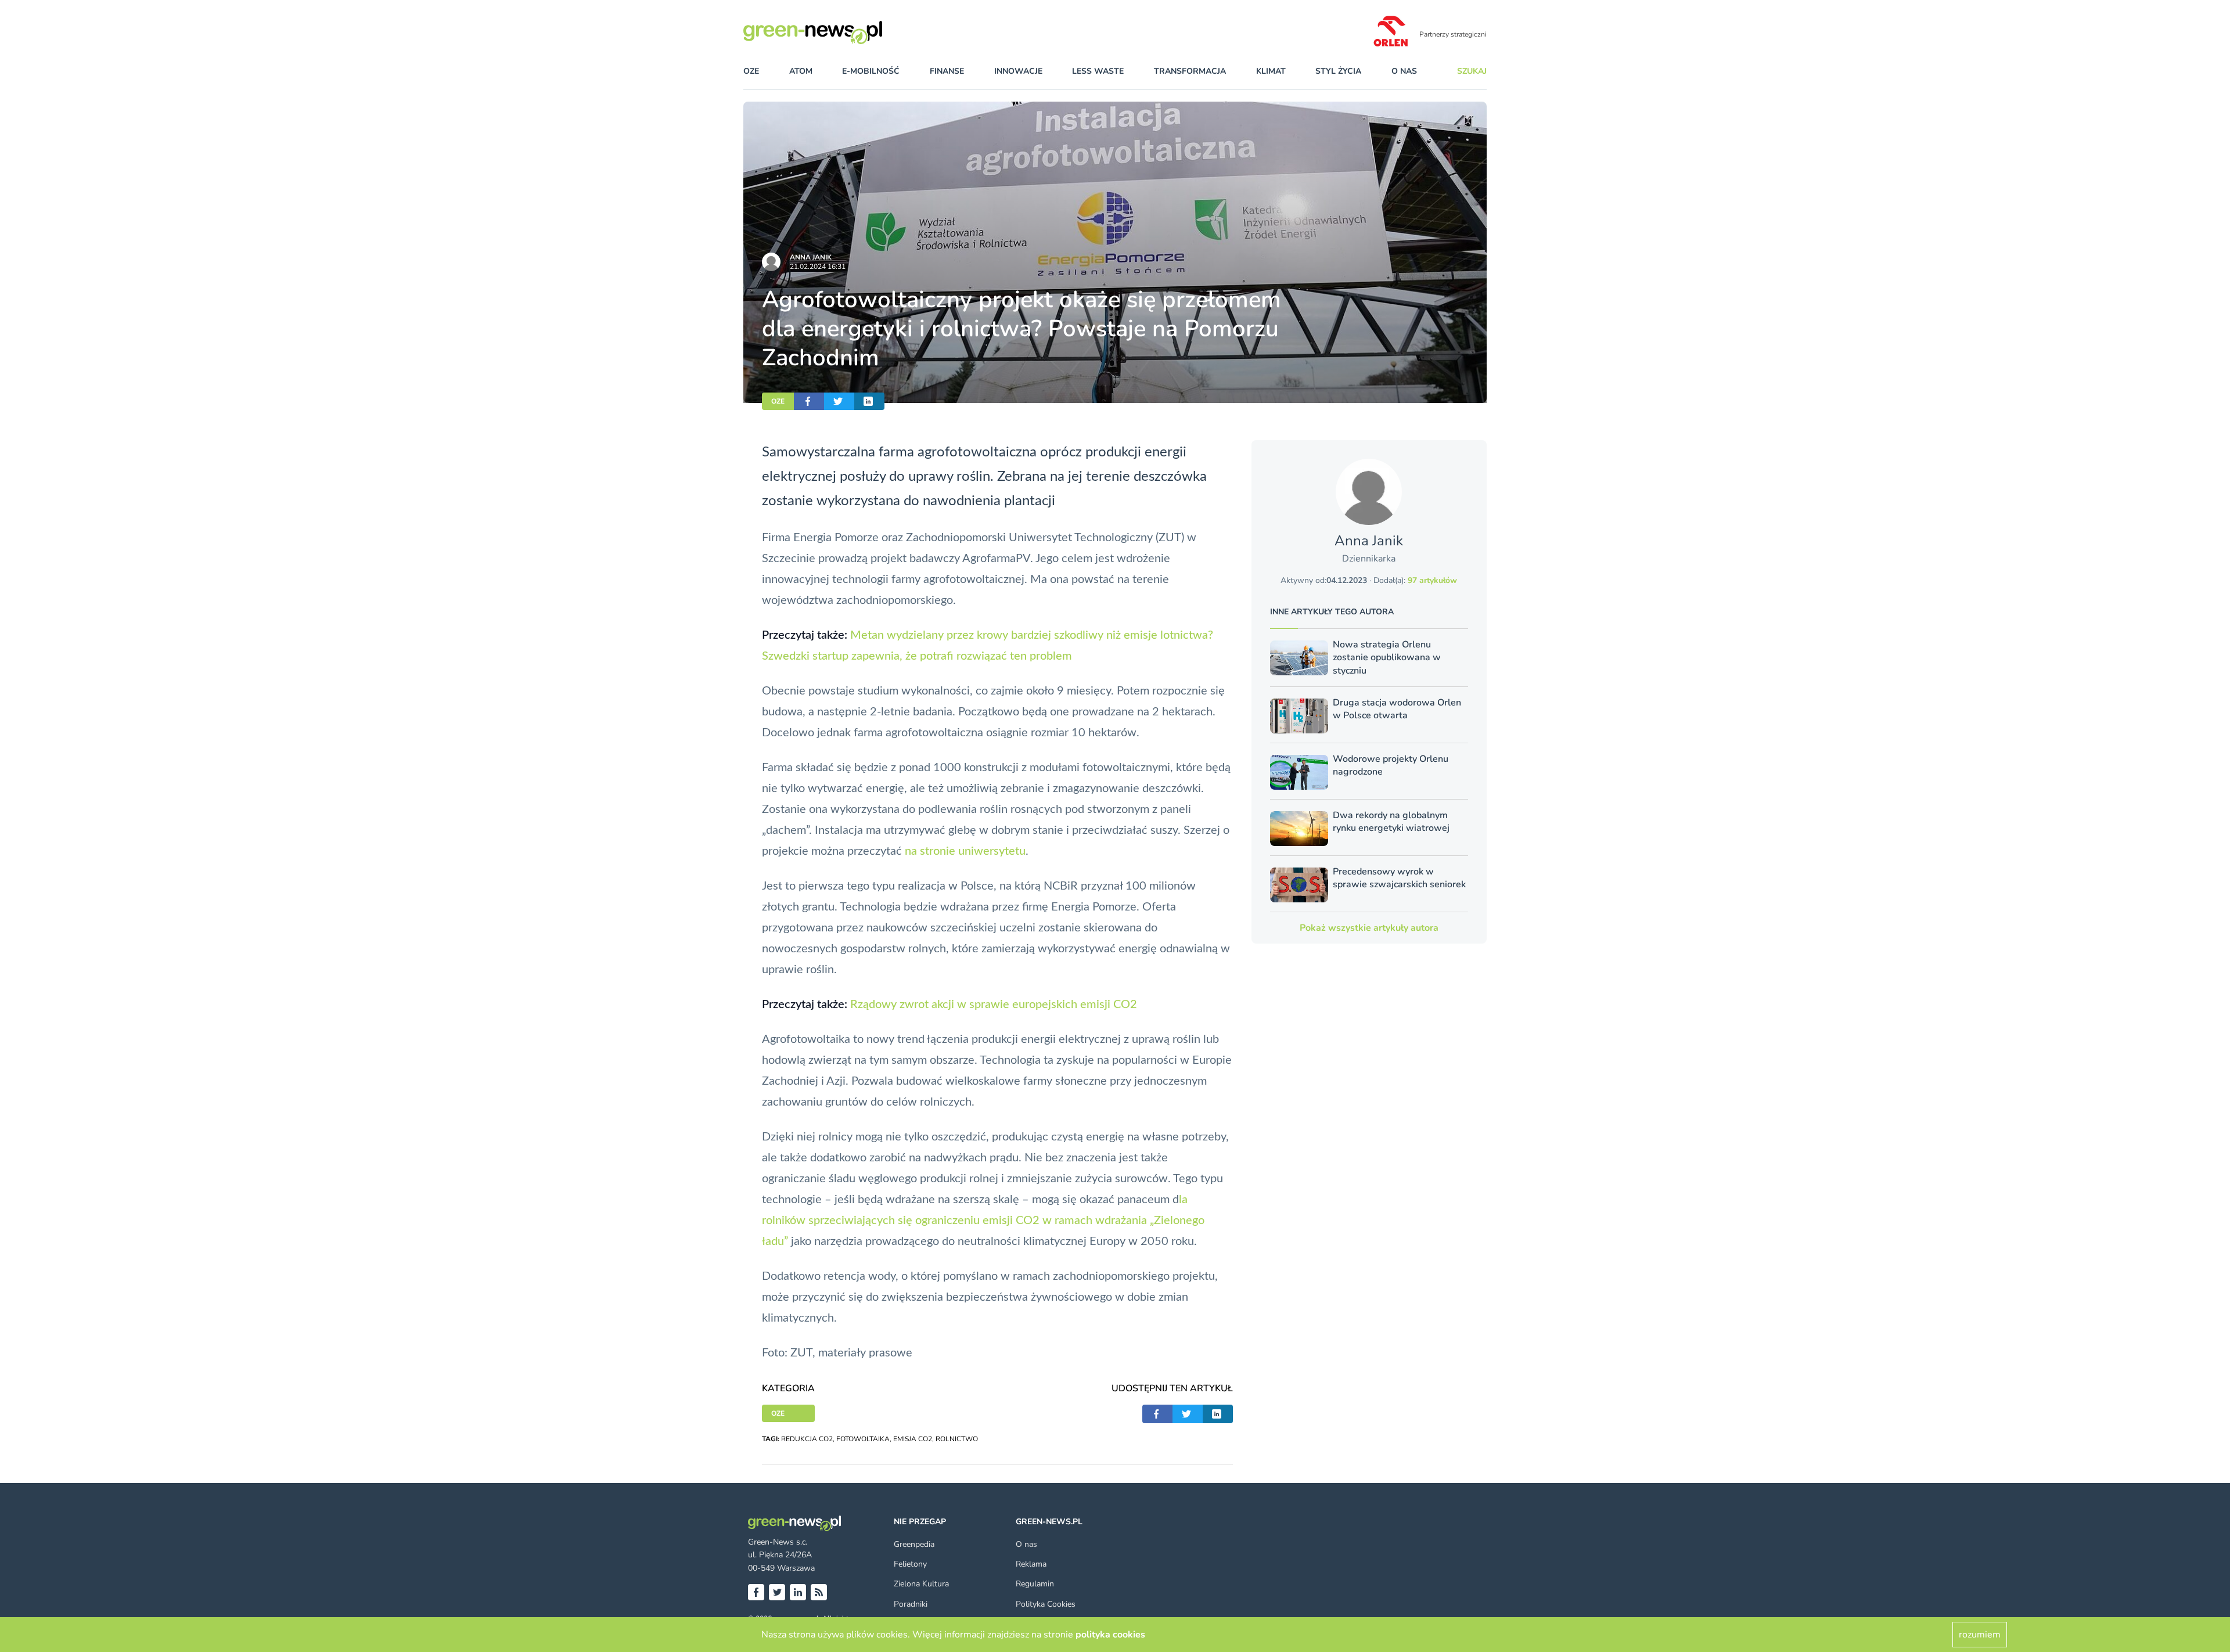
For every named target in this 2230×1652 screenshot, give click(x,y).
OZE (751, 71)
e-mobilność (871, 71)
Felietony (910, 1564)
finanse (947, 71)
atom (801, 71)
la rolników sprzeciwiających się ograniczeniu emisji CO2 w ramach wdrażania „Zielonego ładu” (983, 1221)
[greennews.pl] (836, 33)
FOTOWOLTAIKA (863, 1439)
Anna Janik (811, 257)
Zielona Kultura (921, 1584)
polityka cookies (1110, 1635)
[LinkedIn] (798, 1592)
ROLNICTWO (957, 1439)
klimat (1271, 71)
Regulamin (1035, 1584)
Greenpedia (914, 1544)
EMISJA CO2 (913, 1439)
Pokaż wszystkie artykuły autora (1369, 928)
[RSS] (819, 1592)
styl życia (1338, 71)
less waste (1098, 71)
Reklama (1031, 1564)
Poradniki (911, 1604)
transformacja (1190, 71)
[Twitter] (777, 1592)
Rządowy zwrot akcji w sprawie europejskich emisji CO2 (994, 1005)
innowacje (1018, 71)
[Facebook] (756, 1592)
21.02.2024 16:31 (818, 267)
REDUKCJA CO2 (807, 1439)
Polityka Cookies (1046, 1604)
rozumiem (1980, 1635)
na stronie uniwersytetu (965, 851)
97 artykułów (1432, 580)
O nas (1404, 71)
